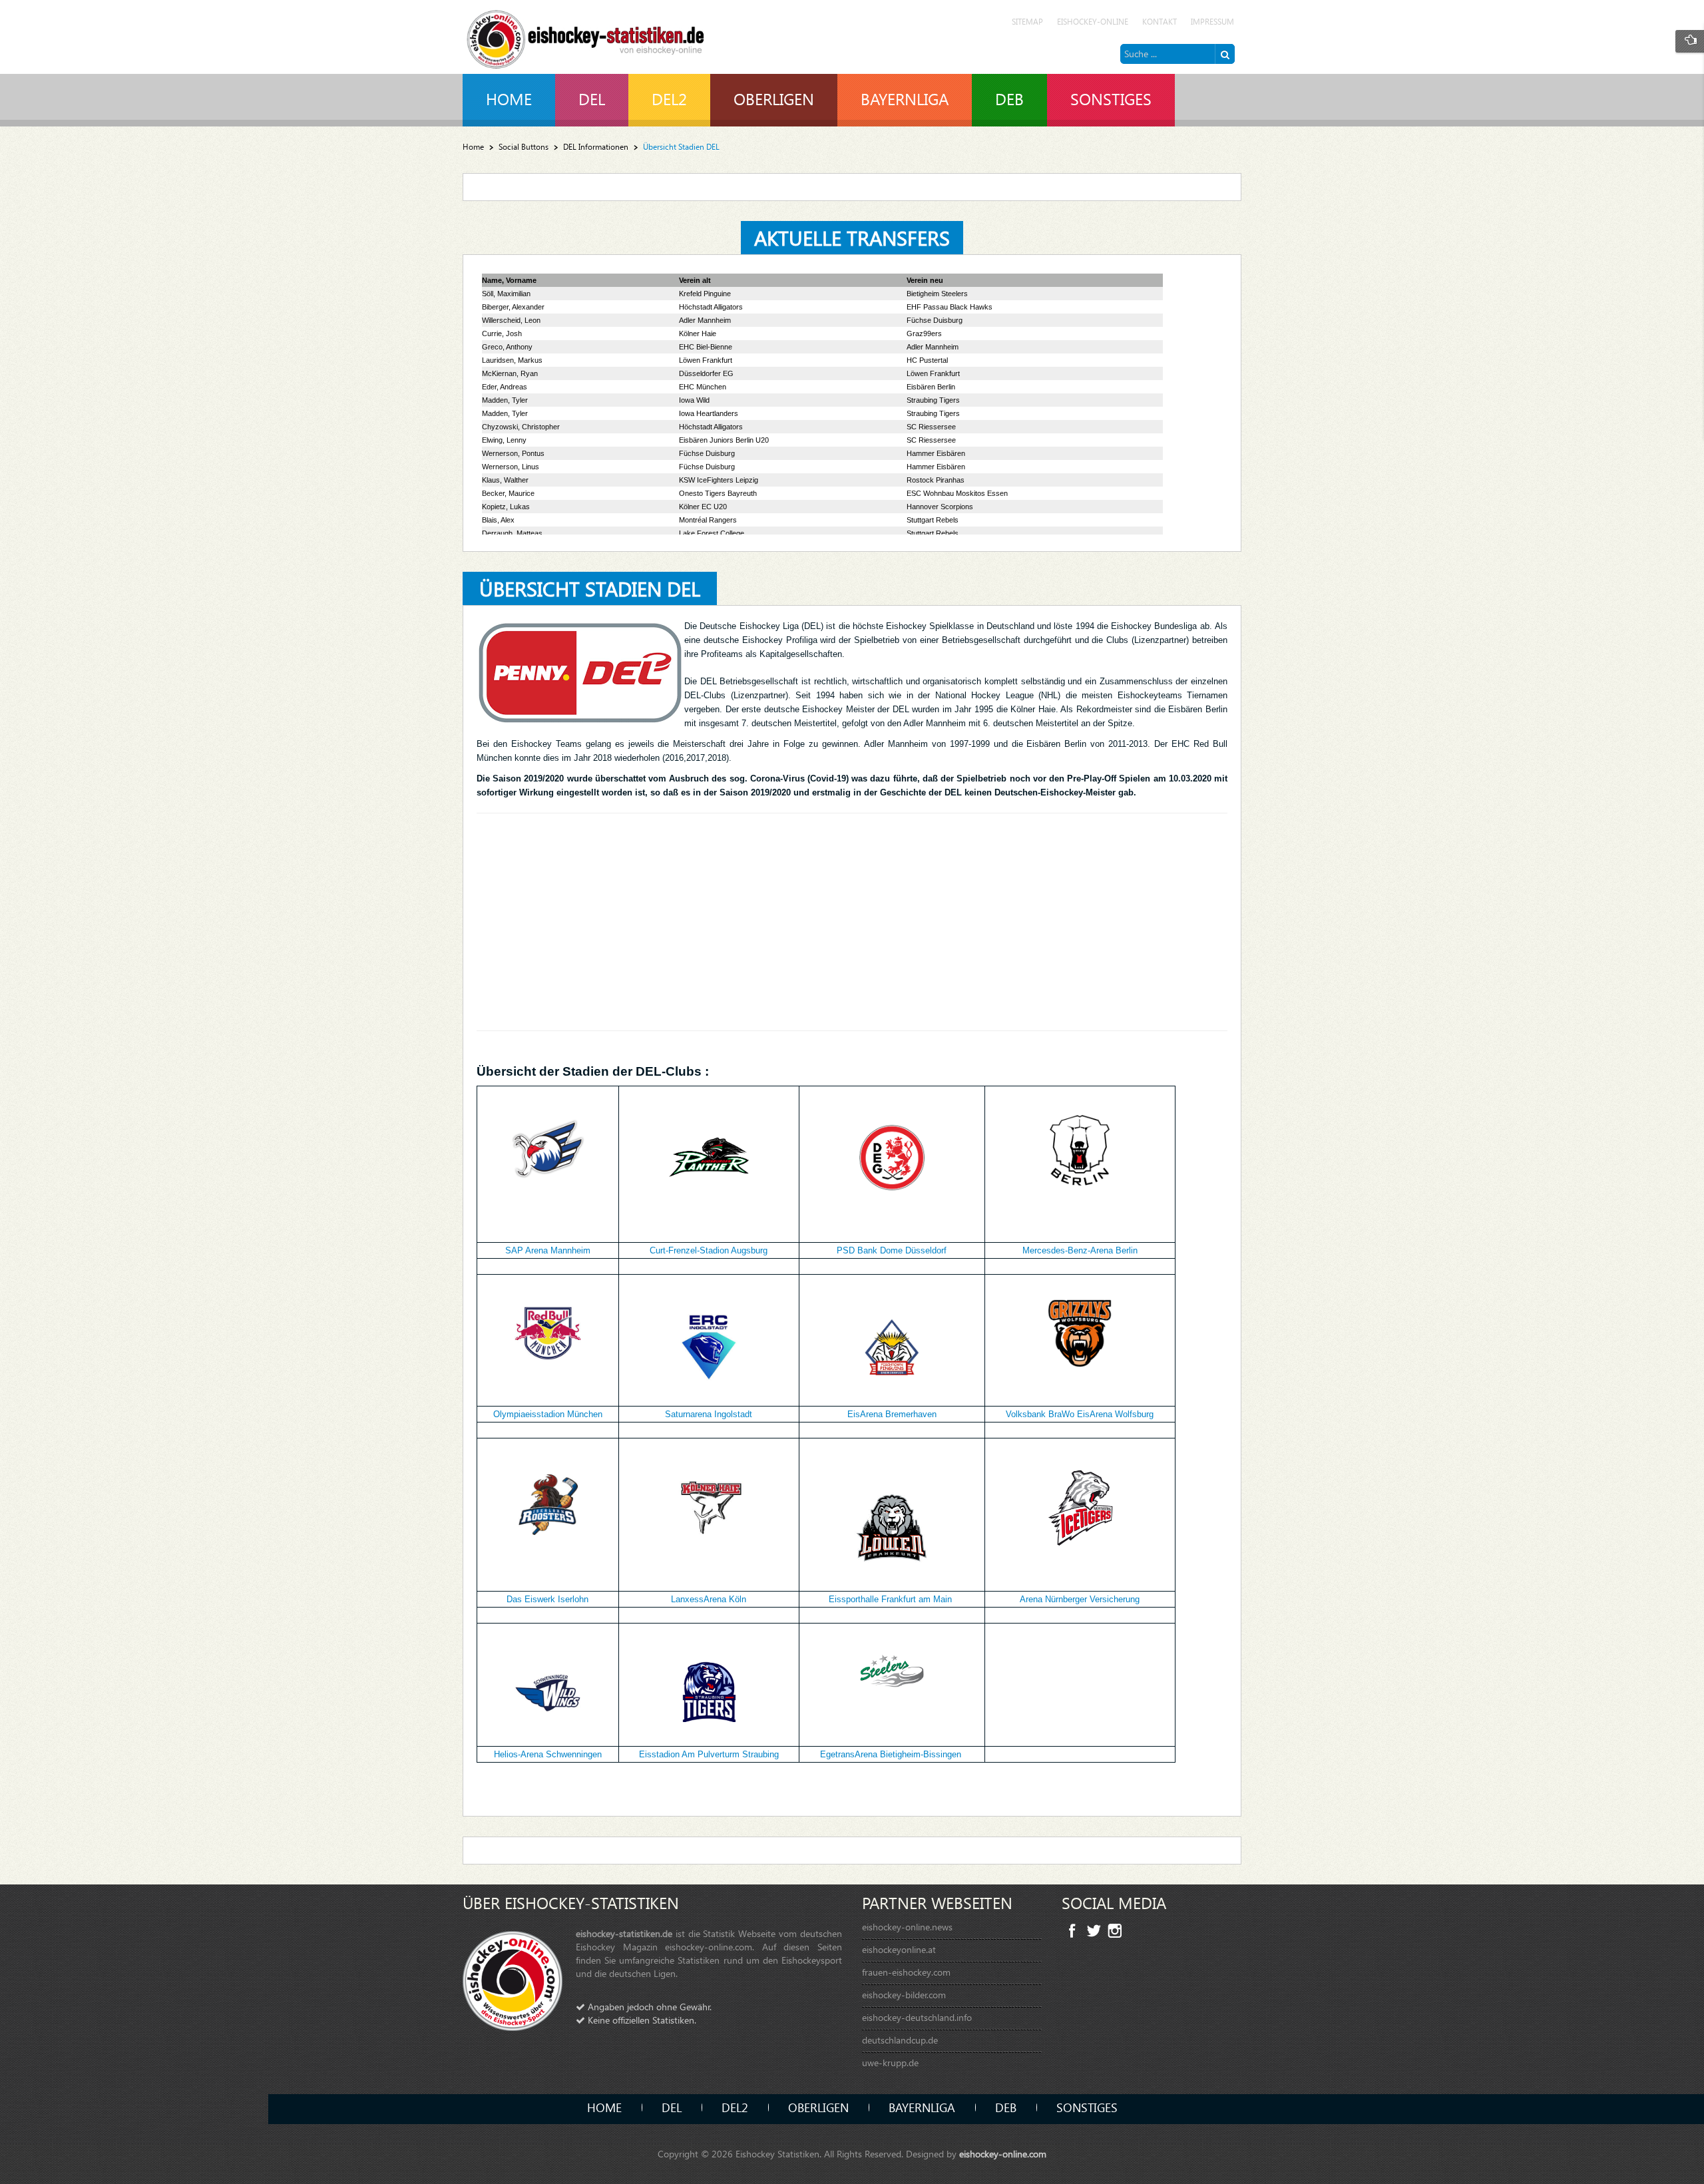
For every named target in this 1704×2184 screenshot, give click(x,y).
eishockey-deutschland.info (917, 2017)
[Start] (1225, 54)
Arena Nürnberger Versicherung (1080, 1599)
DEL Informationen (596, 147)
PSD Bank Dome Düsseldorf (892, 1250)
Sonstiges (1087, 2107)
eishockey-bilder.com (904, 1995)
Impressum (1212, 22)
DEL (672, 2107)
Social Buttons (524, 147)
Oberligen (818, 2107)
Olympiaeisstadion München (548, 1414)
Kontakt (1160, 22)
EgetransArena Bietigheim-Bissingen (891, 1754)
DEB (1006, 2107)
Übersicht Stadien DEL (590, 588)
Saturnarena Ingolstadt (709, 1414)
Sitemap (1027, 22)
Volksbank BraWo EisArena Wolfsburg (1080, 1414)
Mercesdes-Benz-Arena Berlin (1080, 1250)
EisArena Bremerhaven (892, 1414)
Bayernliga (922, 2107)
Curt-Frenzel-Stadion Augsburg (709, 1250)
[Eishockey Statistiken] (586, 36)
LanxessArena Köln (709, 1599)
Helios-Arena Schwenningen (548, 1754)
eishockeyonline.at (899, 1949)
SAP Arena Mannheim (548, 1250)
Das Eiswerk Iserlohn (547, 1599)
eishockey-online (1093, 22)
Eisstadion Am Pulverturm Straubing (709, 1754)
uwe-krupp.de (890, 2063)
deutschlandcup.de (900, 2040)
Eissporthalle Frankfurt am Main (890, 1599)
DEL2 (735, 2107)
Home (473, 147)
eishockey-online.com (1003, 2154)
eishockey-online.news (907, 1927)
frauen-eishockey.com (906, 1972)
